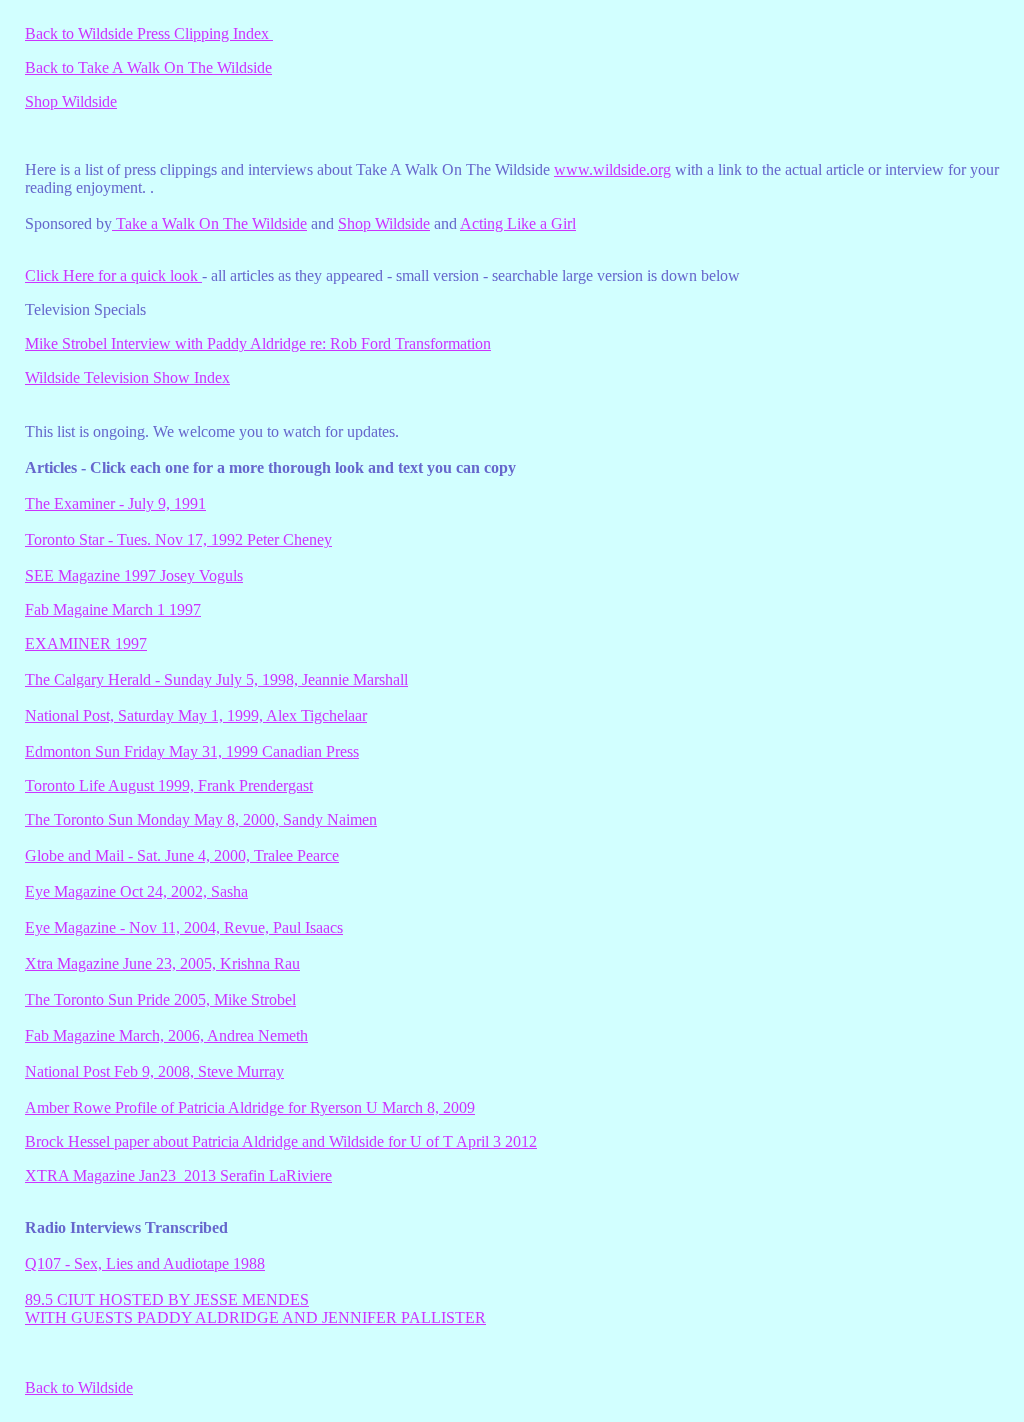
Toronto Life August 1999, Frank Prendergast (169, 785)
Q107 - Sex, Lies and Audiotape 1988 (145, 1263)
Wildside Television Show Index (127, 377)
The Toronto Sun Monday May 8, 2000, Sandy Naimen (201, 819)
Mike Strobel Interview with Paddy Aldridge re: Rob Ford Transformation (258, 343)
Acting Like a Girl (518, 223)
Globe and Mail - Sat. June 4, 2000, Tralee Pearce (182, 855)
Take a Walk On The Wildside (209, 223)
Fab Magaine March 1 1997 (113, 609)
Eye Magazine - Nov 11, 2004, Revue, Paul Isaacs (184, 927)
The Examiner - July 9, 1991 (115, 503)
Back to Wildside (79, 1387)
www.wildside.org (612, 169)
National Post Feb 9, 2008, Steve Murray (154, 1071)
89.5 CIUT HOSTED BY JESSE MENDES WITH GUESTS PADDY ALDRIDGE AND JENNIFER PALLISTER (255, 1308)
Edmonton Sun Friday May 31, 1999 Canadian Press (192, 751)
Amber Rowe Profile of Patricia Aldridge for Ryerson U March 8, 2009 (250, 1107)
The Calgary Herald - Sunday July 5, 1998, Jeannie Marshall (216, 679)
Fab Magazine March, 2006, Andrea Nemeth (166, 1035)
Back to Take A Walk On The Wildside (148, 67)
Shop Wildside (71, 101)
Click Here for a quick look (113, 275)
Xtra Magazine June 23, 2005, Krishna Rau (162, 963)
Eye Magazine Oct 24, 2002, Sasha (136, 891)
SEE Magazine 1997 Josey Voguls (134, 575)
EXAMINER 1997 (86, 643)
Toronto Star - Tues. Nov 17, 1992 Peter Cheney (178, 539)
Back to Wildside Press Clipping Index (149, 33)
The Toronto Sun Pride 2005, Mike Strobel (160, 999)
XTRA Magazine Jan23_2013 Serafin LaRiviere (178, 1175)
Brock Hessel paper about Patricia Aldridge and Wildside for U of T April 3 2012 (281, 1141)
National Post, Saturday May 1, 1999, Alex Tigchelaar (196, 715)
